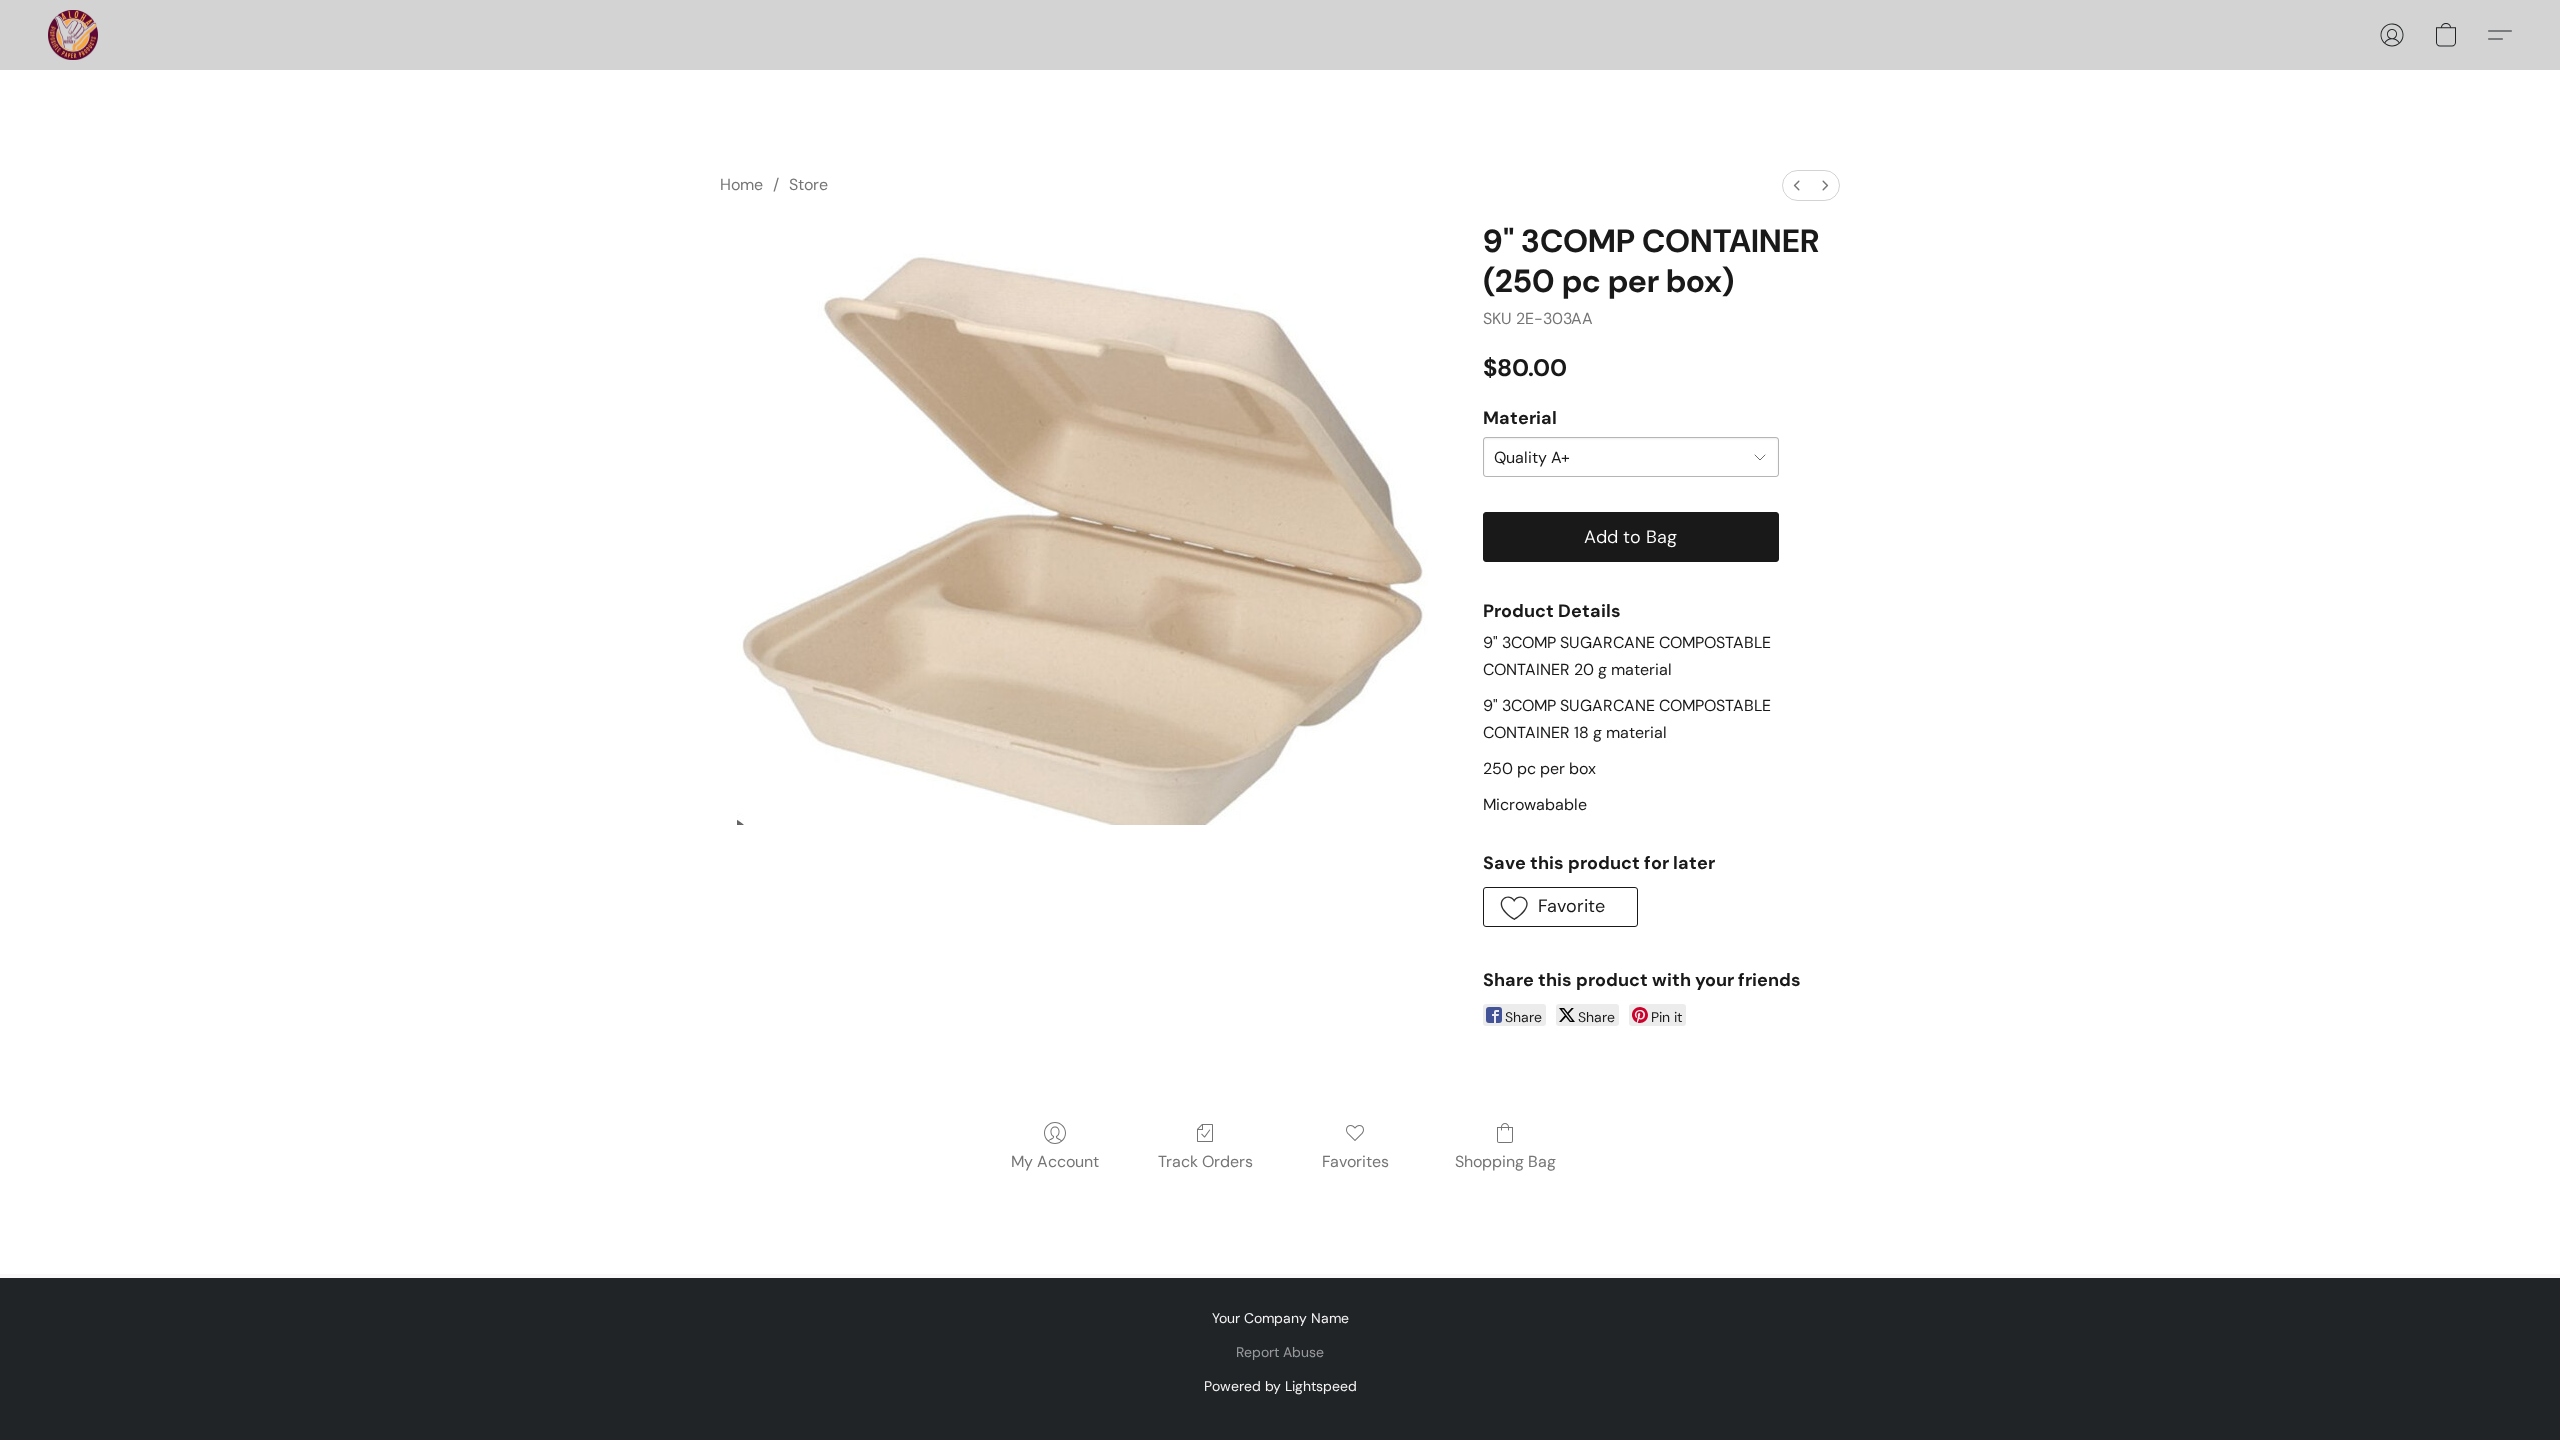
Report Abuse (1280, 1352)
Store (808, 184)
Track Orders (1205, 1161)
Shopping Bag (1505, 1161)
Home (741, 184)
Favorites (1355, 1161)
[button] (73, 35)
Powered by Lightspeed (1280, 1386)
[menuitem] (1797, 185)
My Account (1055, 1161)
